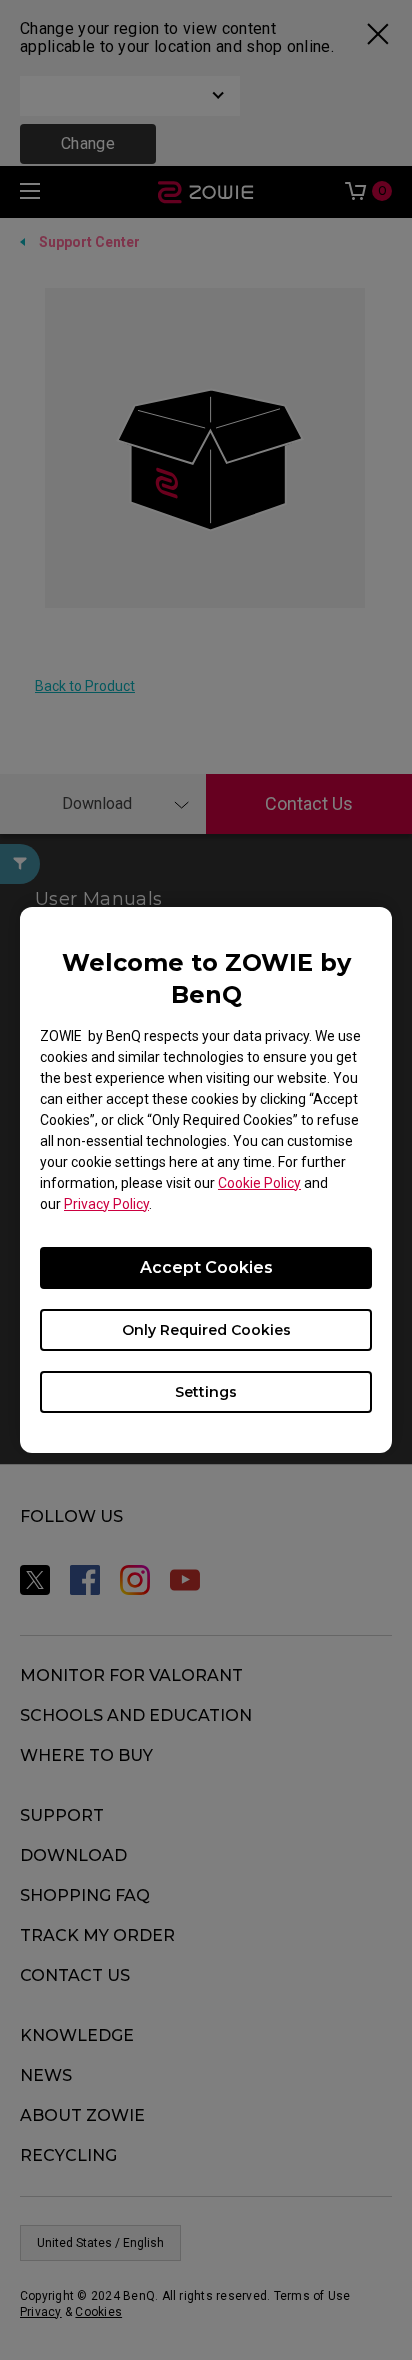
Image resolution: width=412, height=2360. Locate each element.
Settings (206, 1392)
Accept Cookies (206, 1267)
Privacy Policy (106, 1204)
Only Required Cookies (206, 1330)
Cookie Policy (259, 1183)
